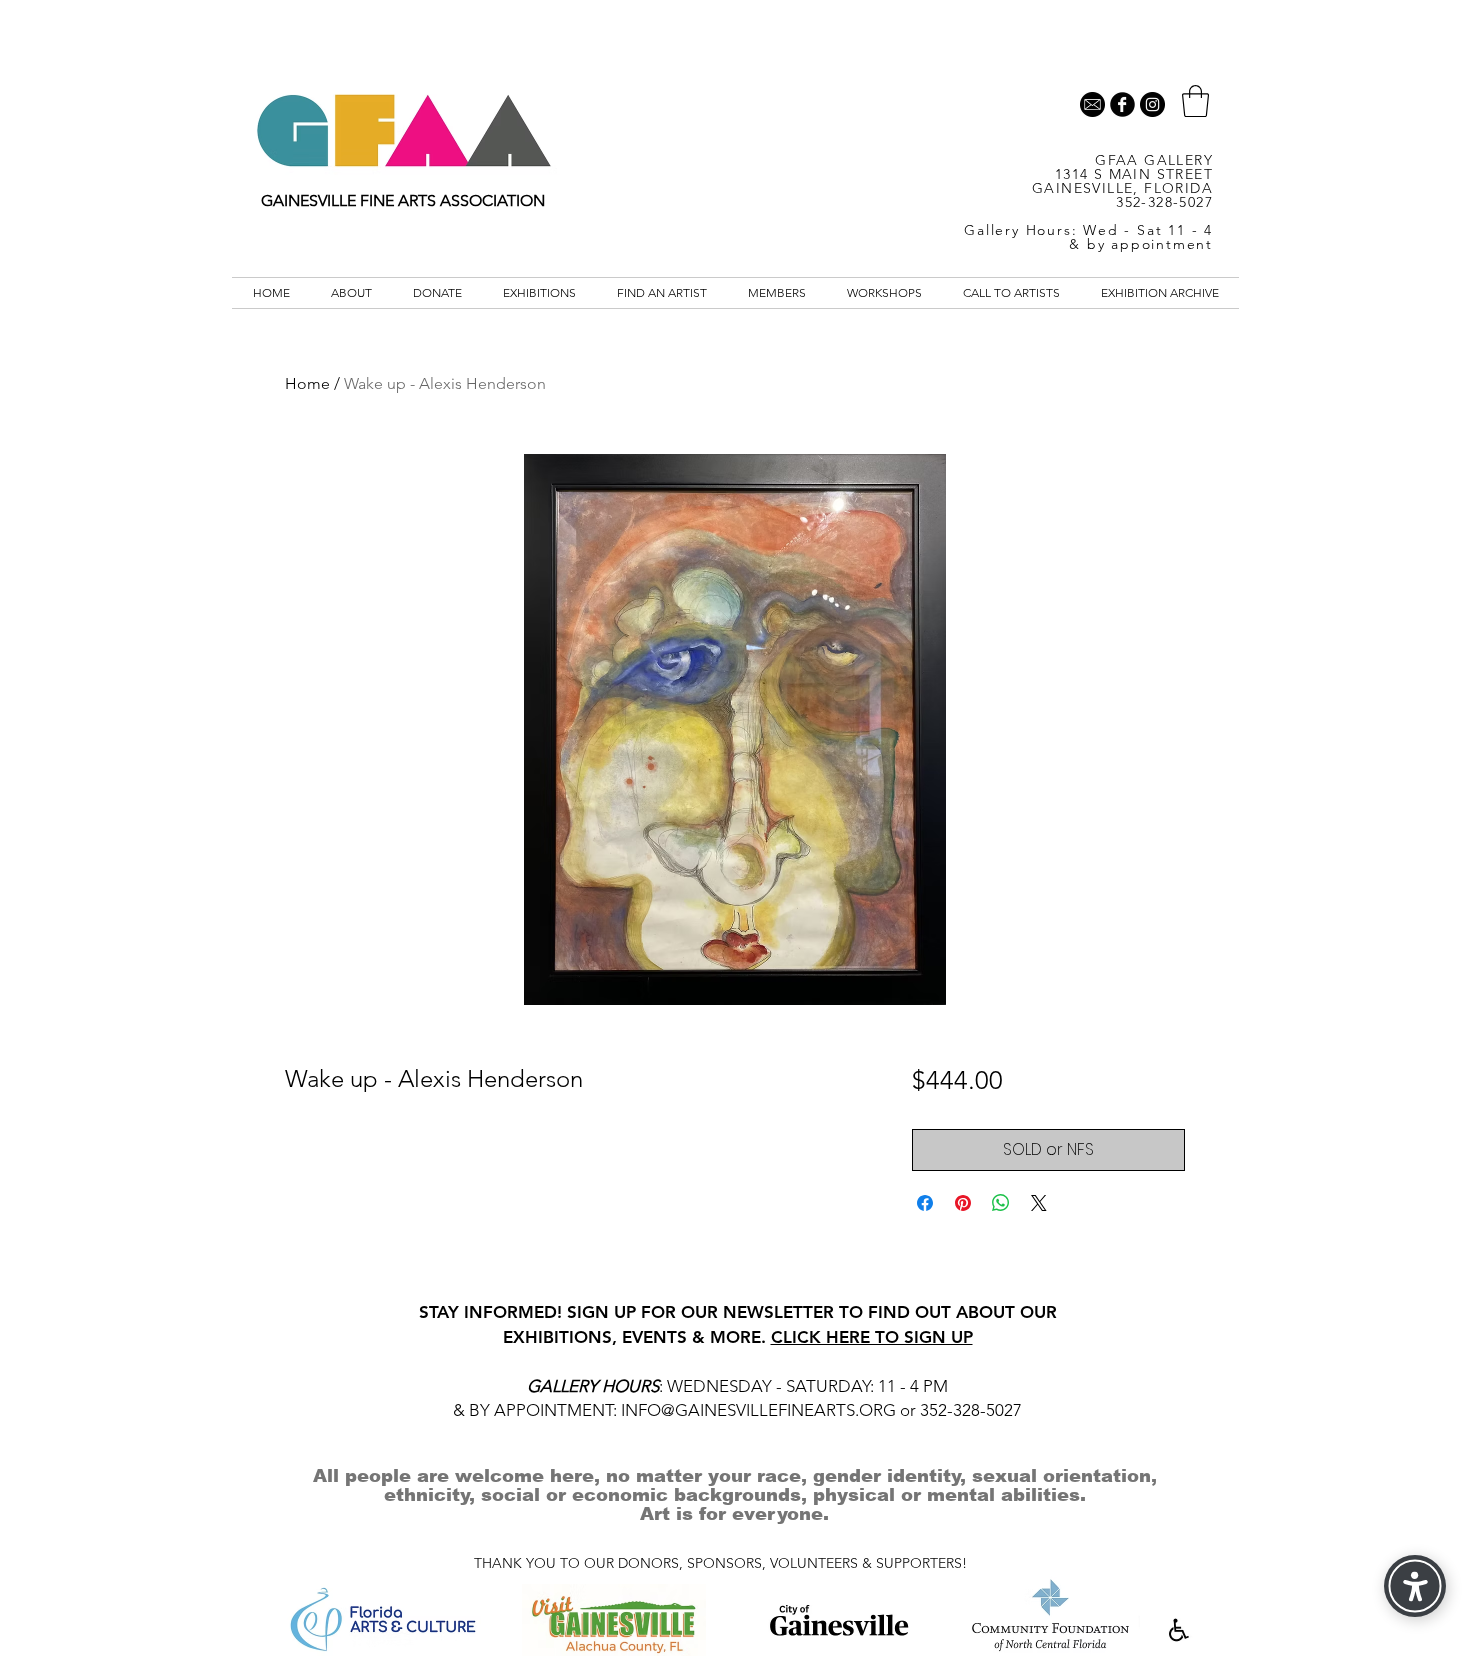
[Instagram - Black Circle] (1152, 104)
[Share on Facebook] (925, 1203)
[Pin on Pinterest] (963, 1203)
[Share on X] (1039, 1203)
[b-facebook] (1122, 104)
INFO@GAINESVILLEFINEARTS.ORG (758, 1410)
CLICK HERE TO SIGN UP (872, 1337)
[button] (1195, 101)
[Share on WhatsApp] (1001, 1203)
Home (307, 383)
